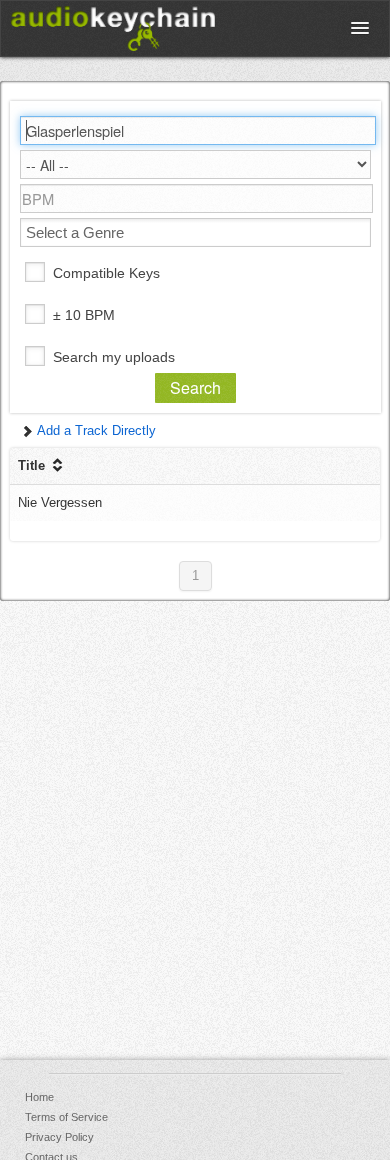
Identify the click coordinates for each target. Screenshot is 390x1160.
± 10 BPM (84, 315)
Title (33, 465)
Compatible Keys (106, 273)
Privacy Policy (59, 1137)
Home (39, 1097)
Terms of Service (66, 1117)
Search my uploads (114, 357)
